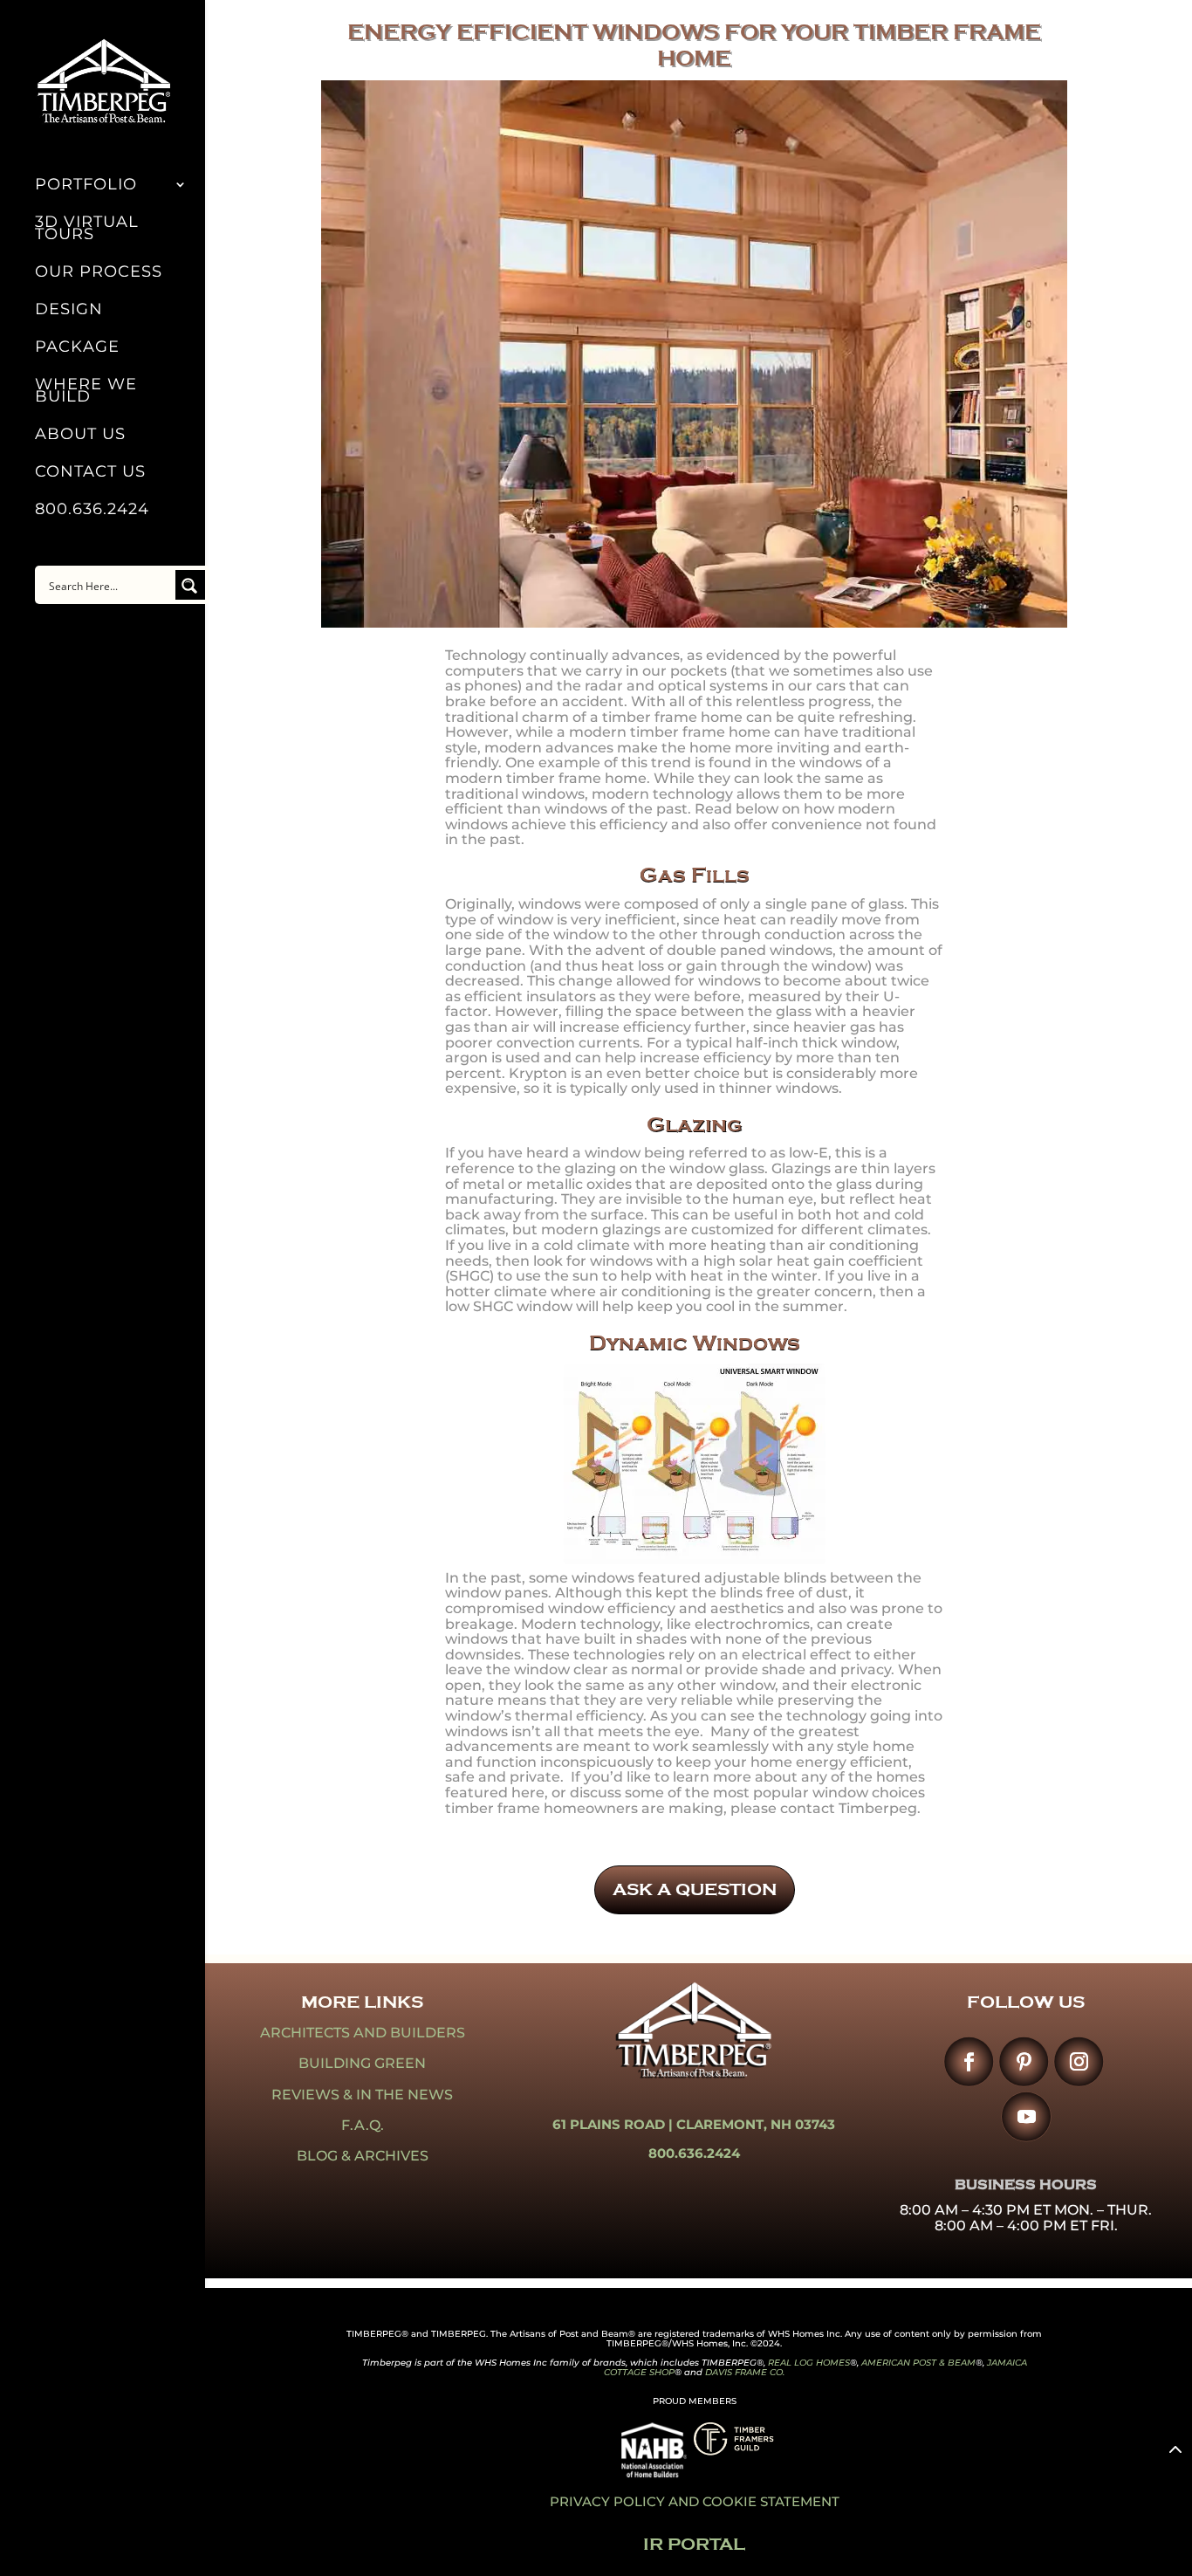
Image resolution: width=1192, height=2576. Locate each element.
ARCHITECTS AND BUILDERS (363, 2033)
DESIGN (69, 311)
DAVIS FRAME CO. (745, 2372)
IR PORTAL (694, 2544)
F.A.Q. (363, 2125)
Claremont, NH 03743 (756, 2124)
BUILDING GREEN (362, 2063)
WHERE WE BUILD (86, 392)
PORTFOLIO (86, 186)
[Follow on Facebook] (968, 2061)
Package (77, 348)
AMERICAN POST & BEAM (918, 2363)
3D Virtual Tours (87, 230)
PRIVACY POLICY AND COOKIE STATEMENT (695, 2501)
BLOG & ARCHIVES (363, 2156)
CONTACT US (90, 473)
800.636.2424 (92, 511)
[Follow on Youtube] (1026, 2116)
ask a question (695, 1889)
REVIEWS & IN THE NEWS (362, 2095)
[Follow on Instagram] (1078, 2061)
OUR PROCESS (99, 273)
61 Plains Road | (614, 2124)
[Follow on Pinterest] (1023, 2061)
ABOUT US (80, 436)
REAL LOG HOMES (809, 2363)
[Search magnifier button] (190, 585)
